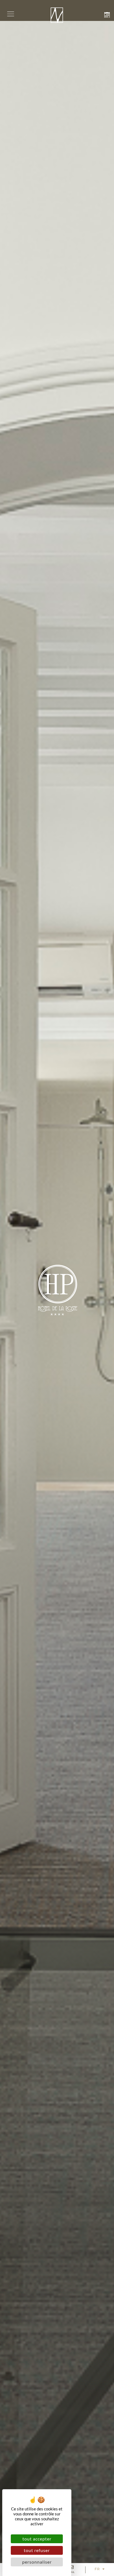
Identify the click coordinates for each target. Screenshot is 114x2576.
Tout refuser (37, 2550)
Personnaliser (37, 2562)
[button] (11, 14)
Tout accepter (37, 2539)
